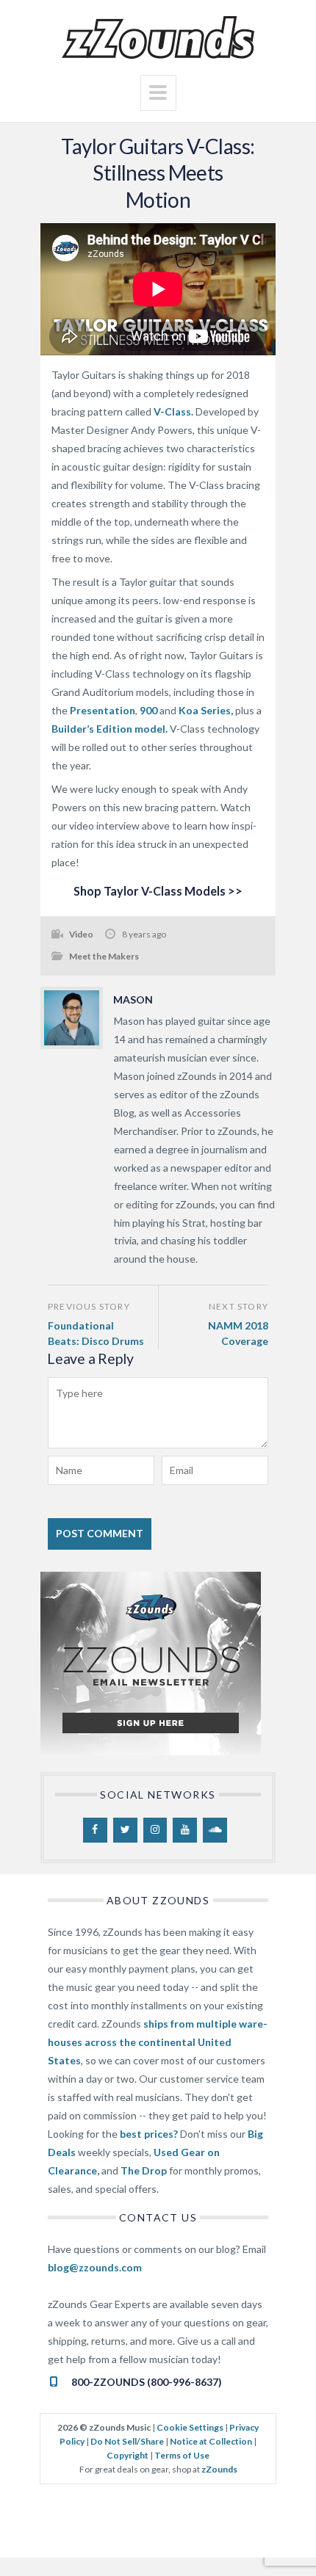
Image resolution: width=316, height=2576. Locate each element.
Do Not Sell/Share (127, 2441)
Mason (133, 999)
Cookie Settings (190, 2427)
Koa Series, (206, 710)
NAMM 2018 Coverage (238, 1334)
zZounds (219, 2469)
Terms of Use (182, 2455)
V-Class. (173, 411)
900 (148, 710)
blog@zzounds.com (95, 2267)
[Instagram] (155, 1830)
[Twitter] (125, 1830)
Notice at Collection (211, 2441)
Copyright (128, 2455)
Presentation (103, 710)
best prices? (149, 2134)
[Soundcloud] (215, 1830)
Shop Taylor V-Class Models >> (158, 891)
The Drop (144, 2170)
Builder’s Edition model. (109, 729)
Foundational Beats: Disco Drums (96, 1334)
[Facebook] (95, 1830)
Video (81, 934)
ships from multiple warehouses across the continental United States (158, 2042)
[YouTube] (185, 1830)
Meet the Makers (104, 956)
